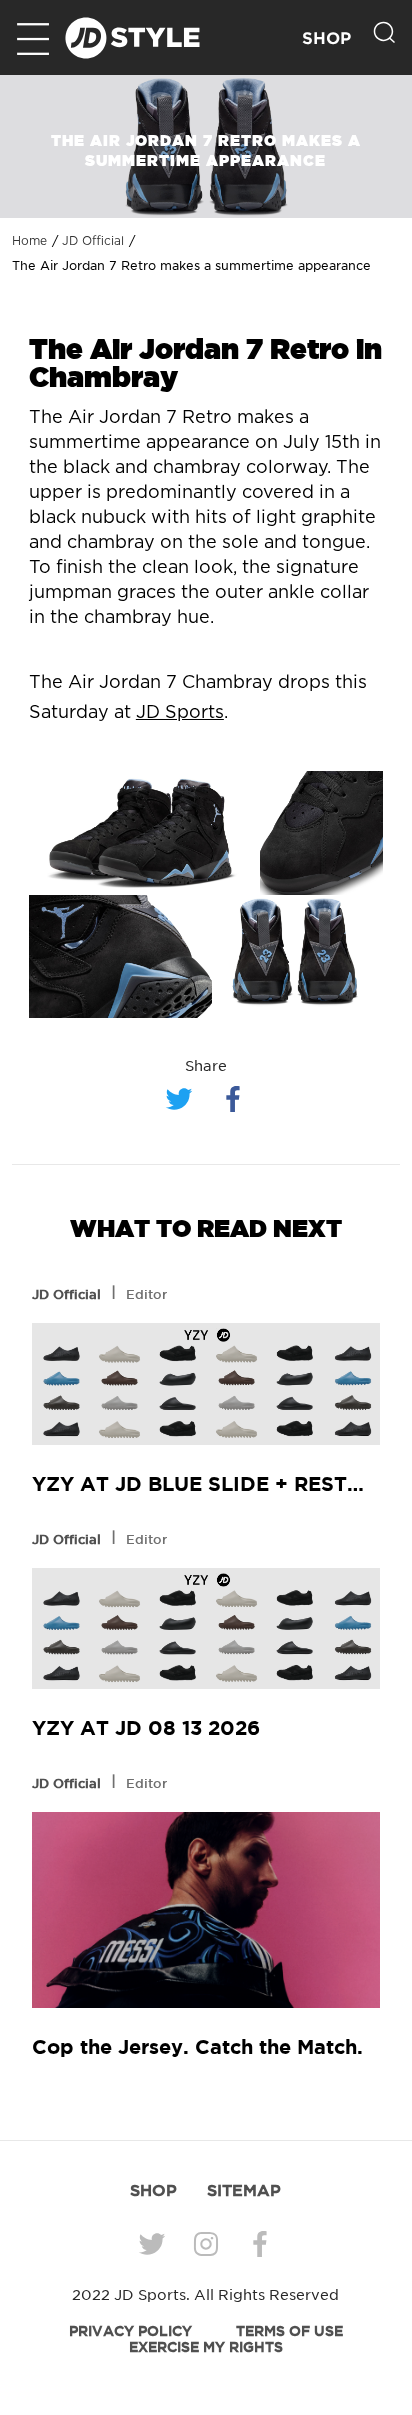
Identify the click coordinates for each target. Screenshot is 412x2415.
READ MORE (206, 1384)
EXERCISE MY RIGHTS (206, 2347)
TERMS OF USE (289, 2331)
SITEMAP (244, 2190)
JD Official (93, 241)
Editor (146, 1294)
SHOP (326, 38)
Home (29, 241)
